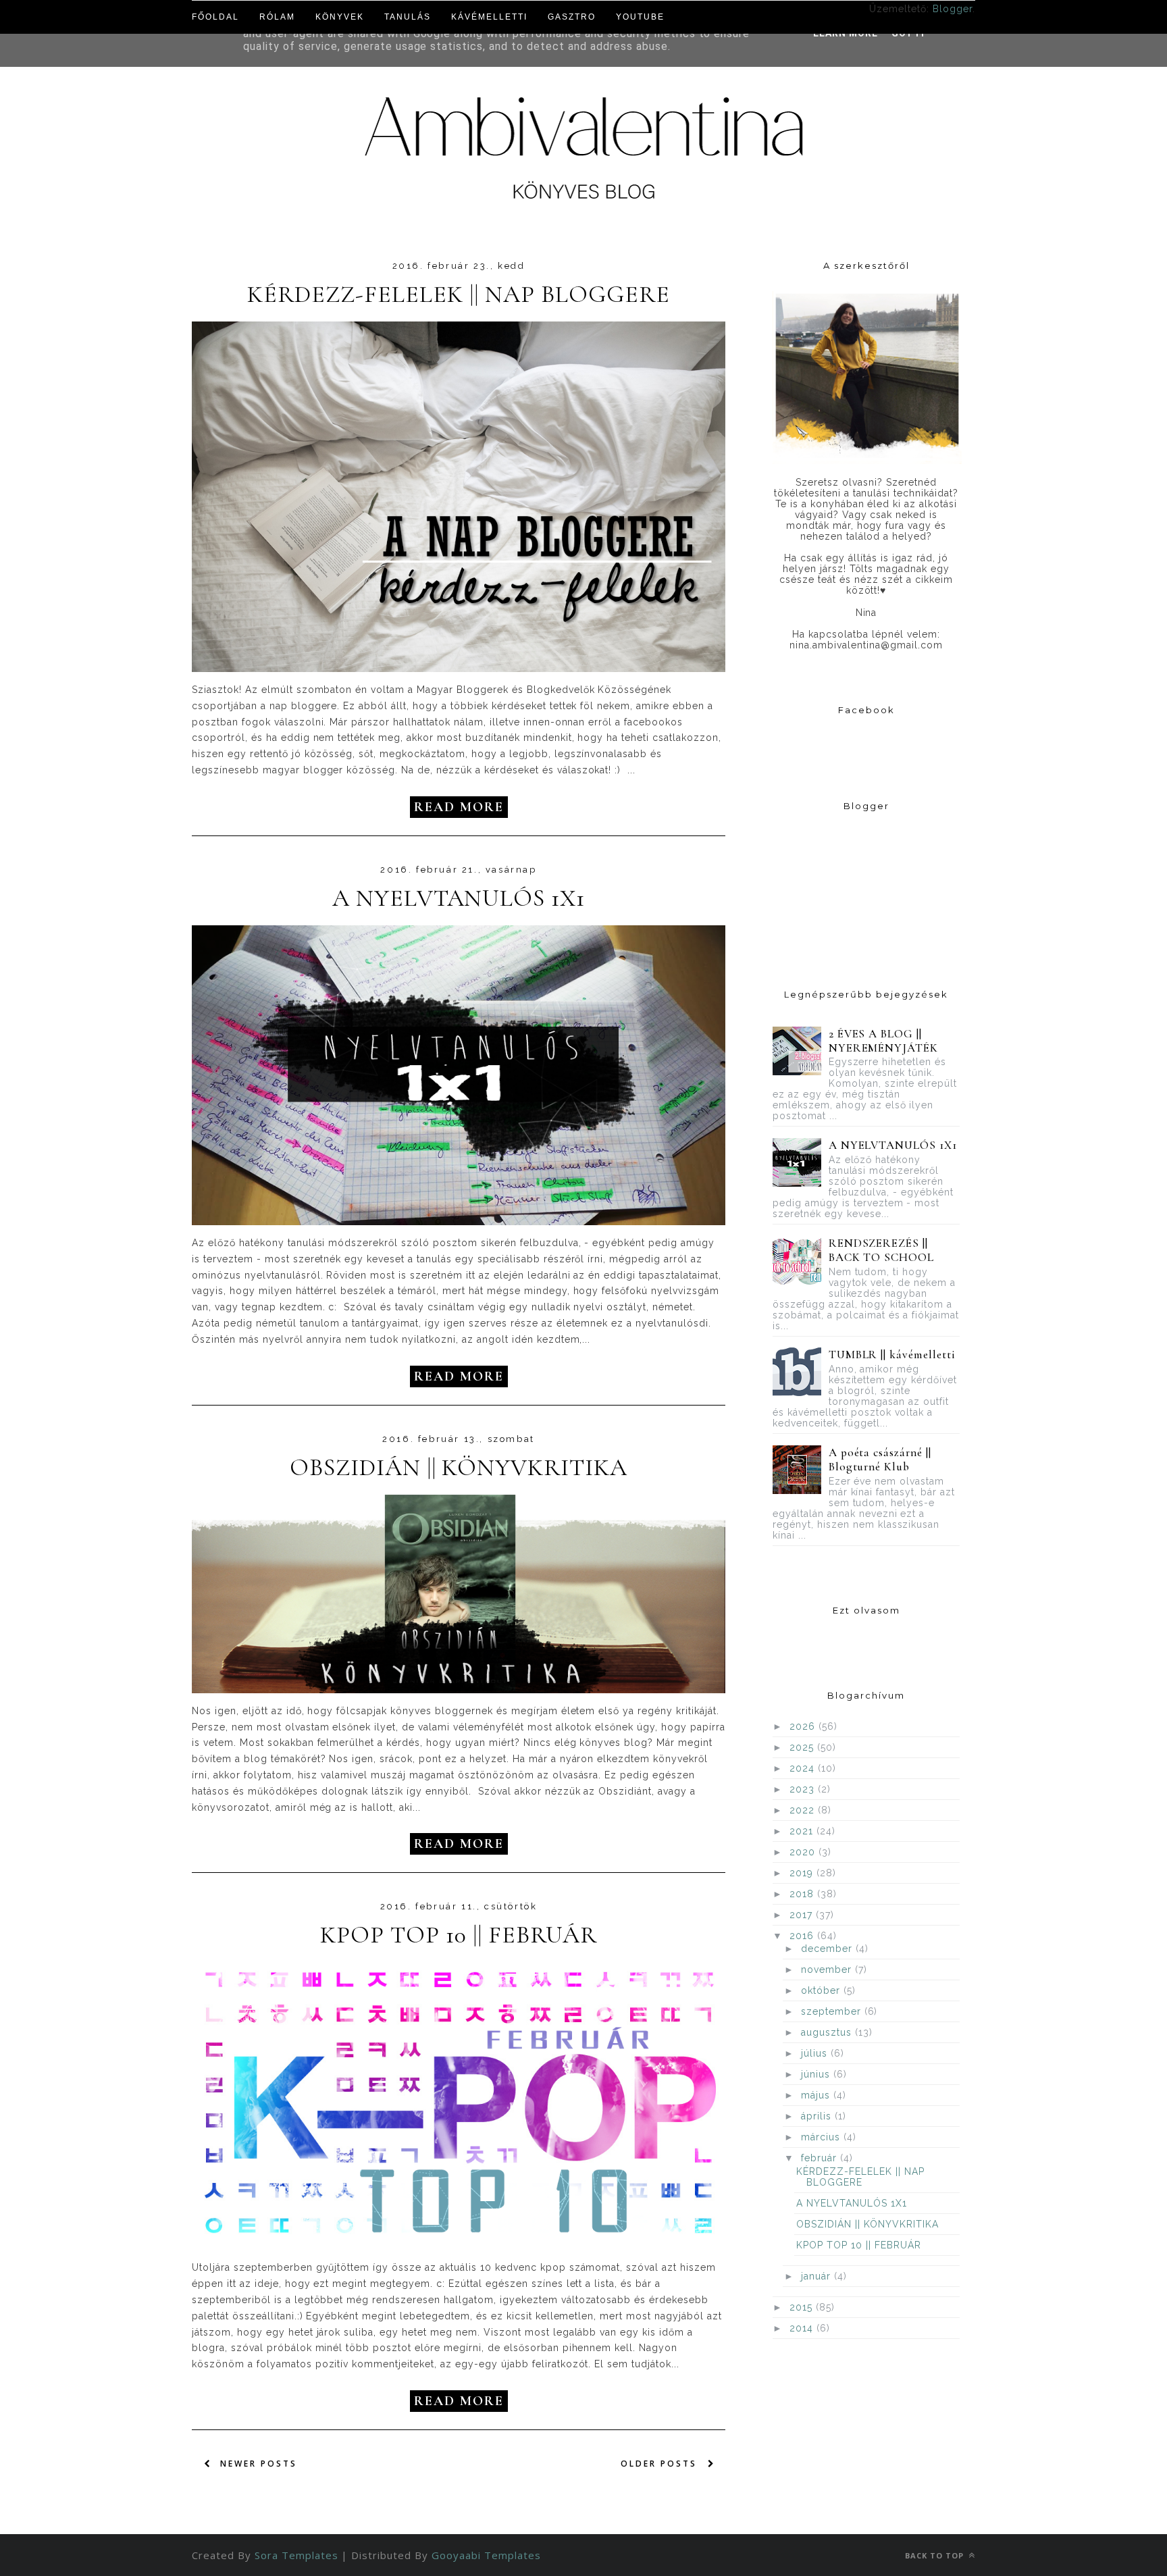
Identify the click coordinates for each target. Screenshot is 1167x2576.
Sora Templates (296, 2555)
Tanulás (408, 17)
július (816, 2053)
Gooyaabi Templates (486, 2555)
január (818, 2276)
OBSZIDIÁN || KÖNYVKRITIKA (459, 1468)
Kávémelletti (489, 17)
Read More (459, 807)
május (817, 2095)
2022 (804, 1810)
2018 (803, 1894)
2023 (804, 1789)
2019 (803, 1873)
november (828, 1969)
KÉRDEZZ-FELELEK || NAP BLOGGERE (458, 294)
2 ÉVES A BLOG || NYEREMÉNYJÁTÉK (884, 1041)
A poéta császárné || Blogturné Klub (880, 1460)
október (822, 1990)
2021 (803, 1831)
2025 (803, 1747)
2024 (804, 1768)
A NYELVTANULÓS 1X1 (459, 898)
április (818, 2116)
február (821, 2158)
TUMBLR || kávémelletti (892, 1355)
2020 (804, 1852)
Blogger (953, 9)
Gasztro (572, 17)
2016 (803, 1936)
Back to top (936, 2555)
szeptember (833, 2011)
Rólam (277, 17)
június (817, 2074)
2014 (803, 2328)
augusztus (828, 2032)
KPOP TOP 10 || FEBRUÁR (459, 1935)
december (828, 1949)
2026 (804, 1726)
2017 (803, 1915)
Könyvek (340, 17)
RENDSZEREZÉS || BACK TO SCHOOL (882, 1250)
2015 (803, 2307)
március (822, 2137)
